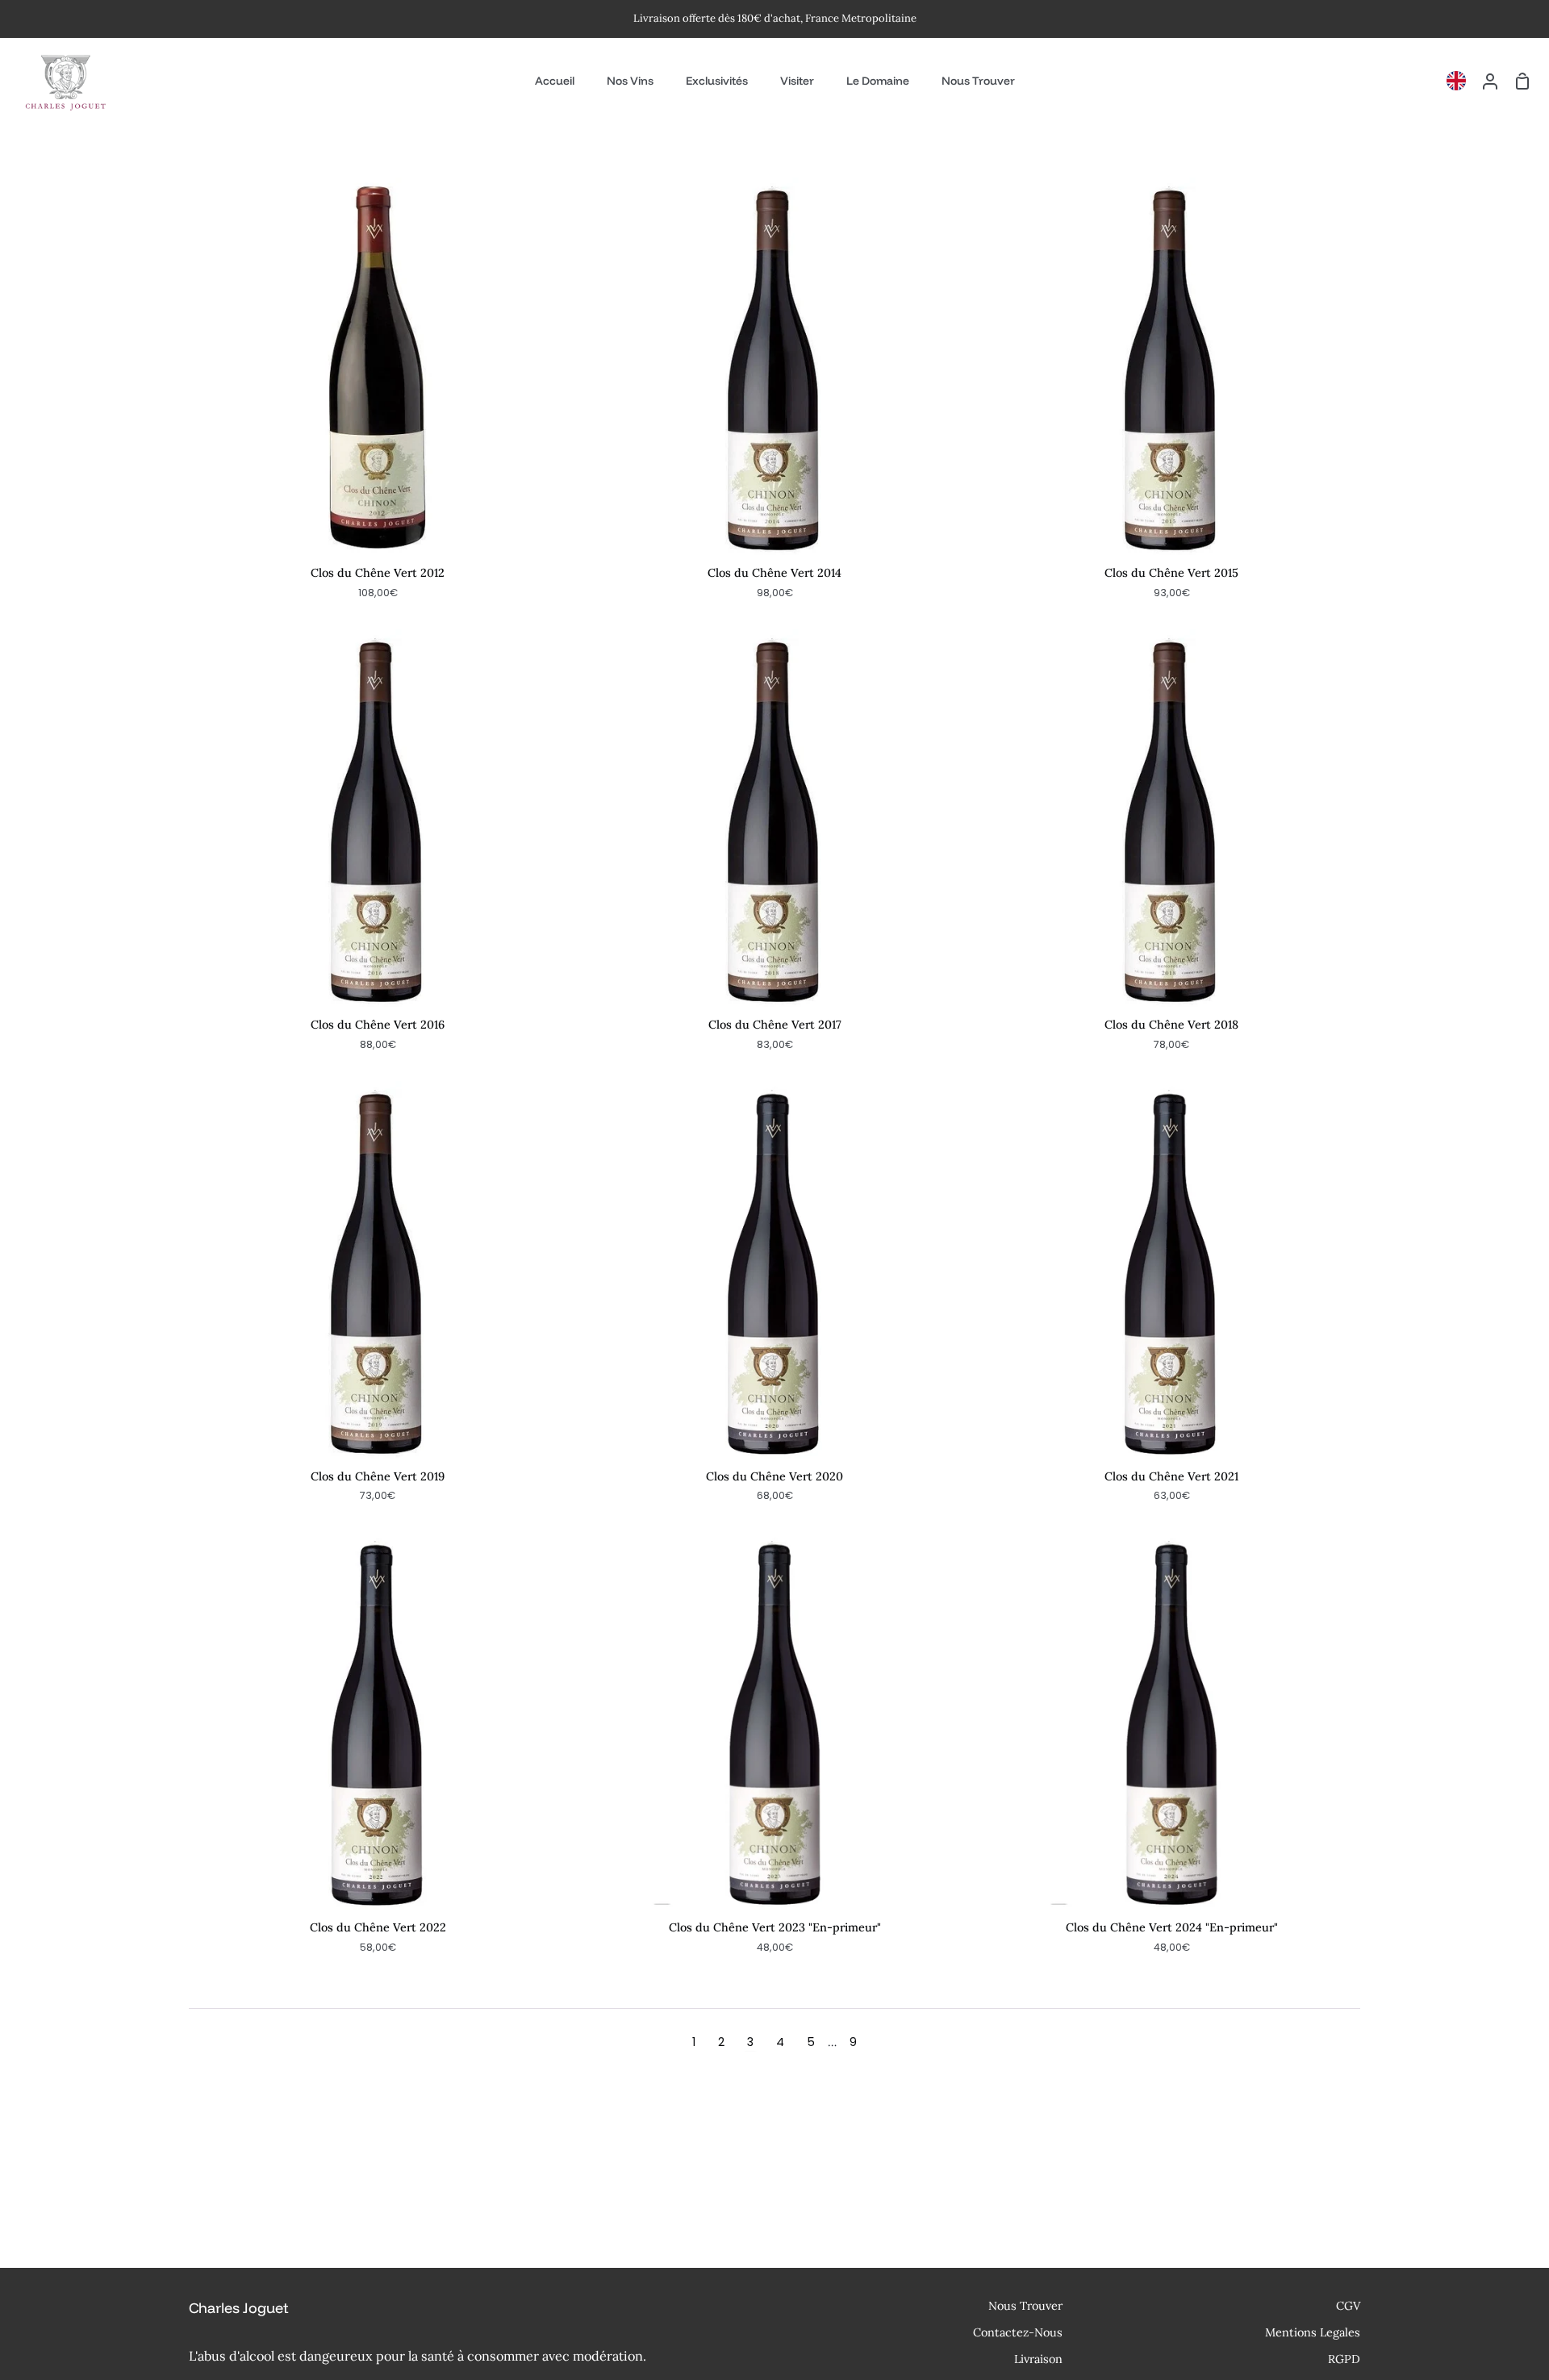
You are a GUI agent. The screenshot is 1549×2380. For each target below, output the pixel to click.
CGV (1348, 2306)
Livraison (1038, 2359)
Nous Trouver (1025, 2306)
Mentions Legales (1313, 2332)
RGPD (1344, 2359)
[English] (1460, 81)
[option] (1460, 81)
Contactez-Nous (1018, 2332)
